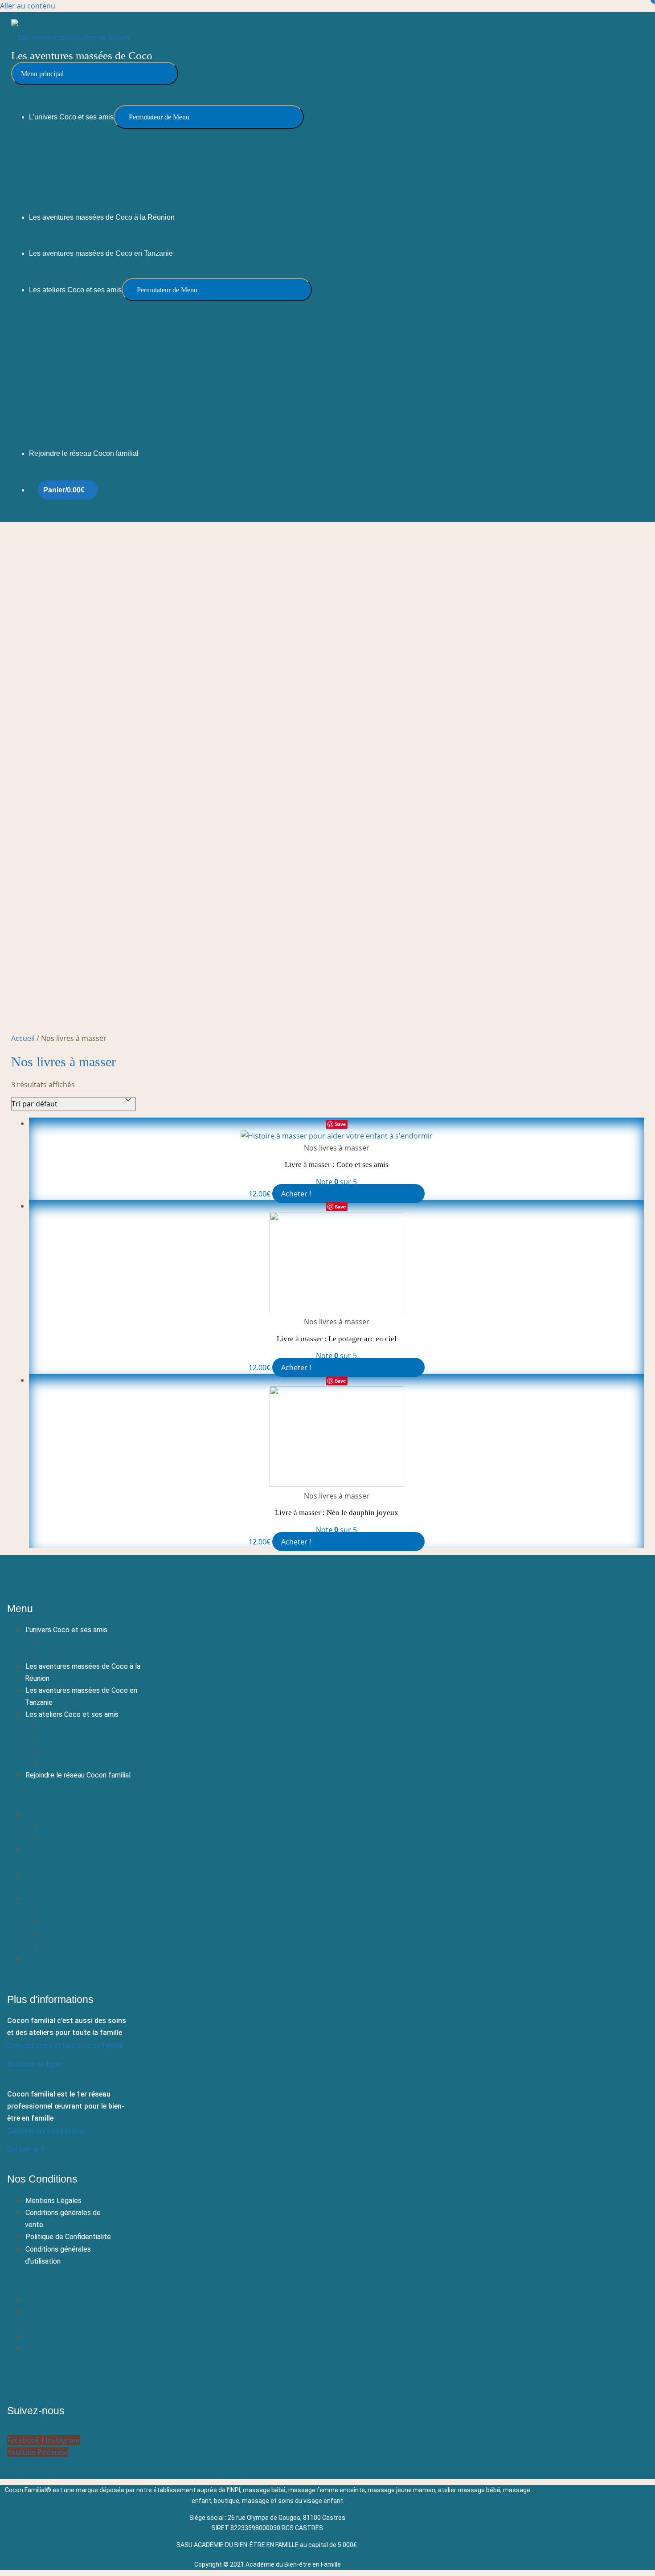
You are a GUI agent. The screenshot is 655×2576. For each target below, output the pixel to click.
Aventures (59, 1751)
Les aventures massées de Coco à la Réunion (83, 1672)
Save (340, 1124)
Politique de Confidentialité (68, 2237)
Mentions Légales (53, 2201)
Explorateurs (63, 1739)
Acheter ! (296, 1194)
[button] (84, 1795)
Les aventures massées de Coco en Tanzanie (81, 1696)
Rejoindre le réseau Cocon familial (78, 1775)
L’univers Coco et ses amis (66, 1630)
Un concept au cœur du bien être (94, 1642)
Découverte (61, 1727)
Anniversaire (61, 1763)
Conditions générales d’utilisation (58, 2255)
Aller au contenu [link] (28, 6)
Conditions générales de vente (63, 2219)
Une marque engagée (76, 1654)
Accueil (23, 1038)
